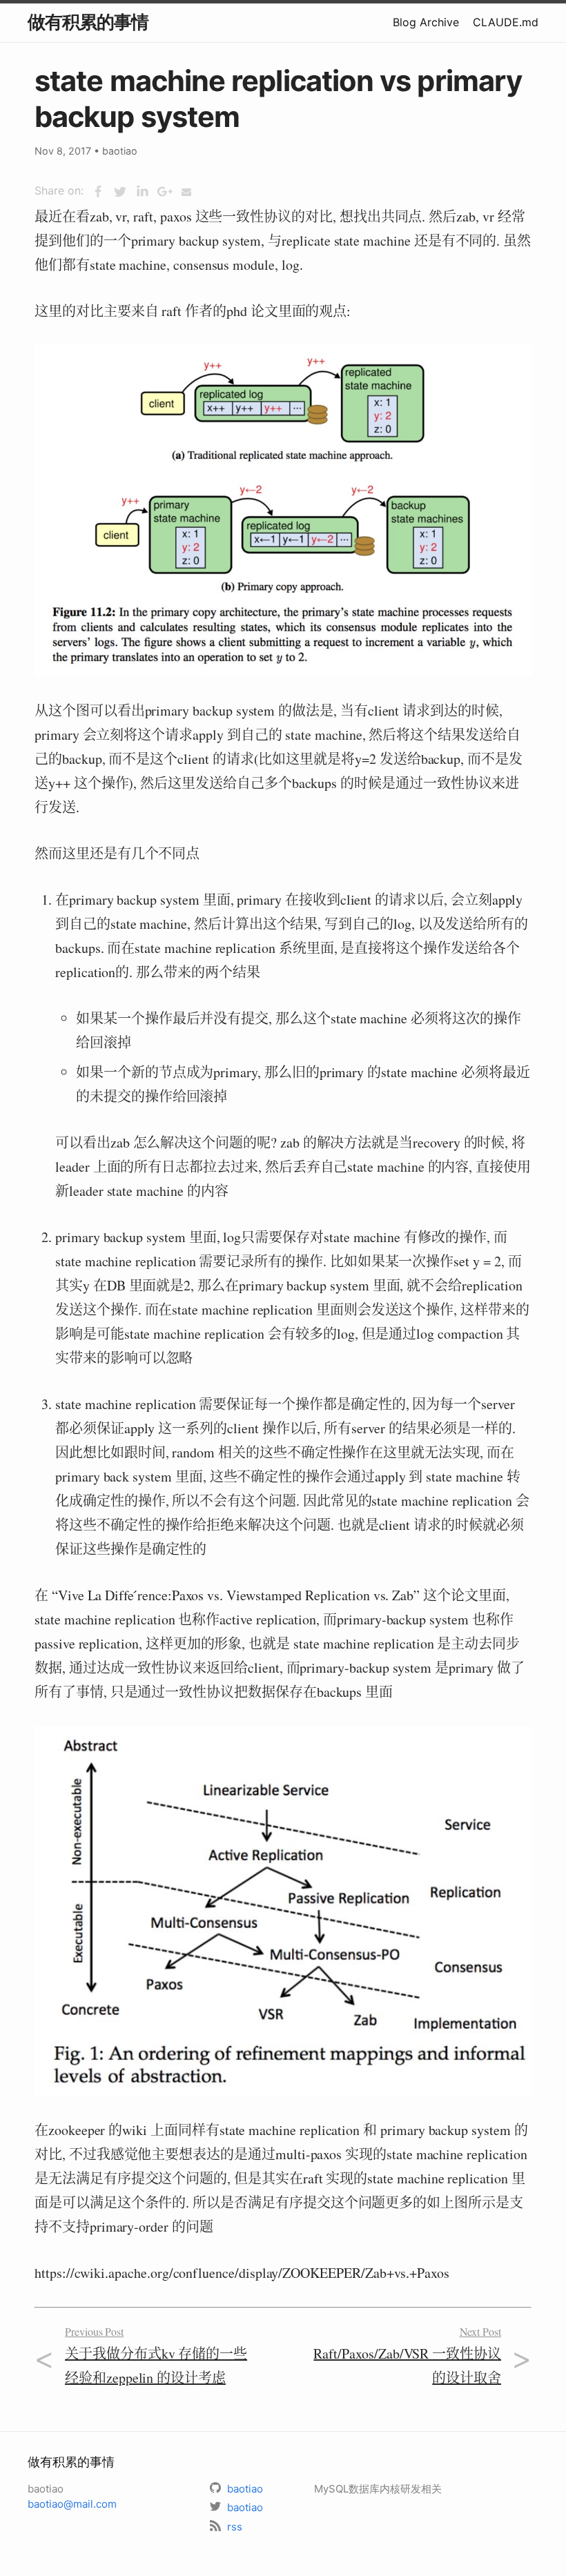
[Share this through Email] (186, 192)
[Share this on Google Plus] (164, 192)
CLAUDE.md (506, 22)
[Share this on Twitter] (120, 192)
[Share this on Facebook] (98, 192)
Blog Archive (426, 22)
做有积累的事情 (88, 22)
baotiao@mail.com (72, 2504)
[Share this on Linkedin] (142, 192)
